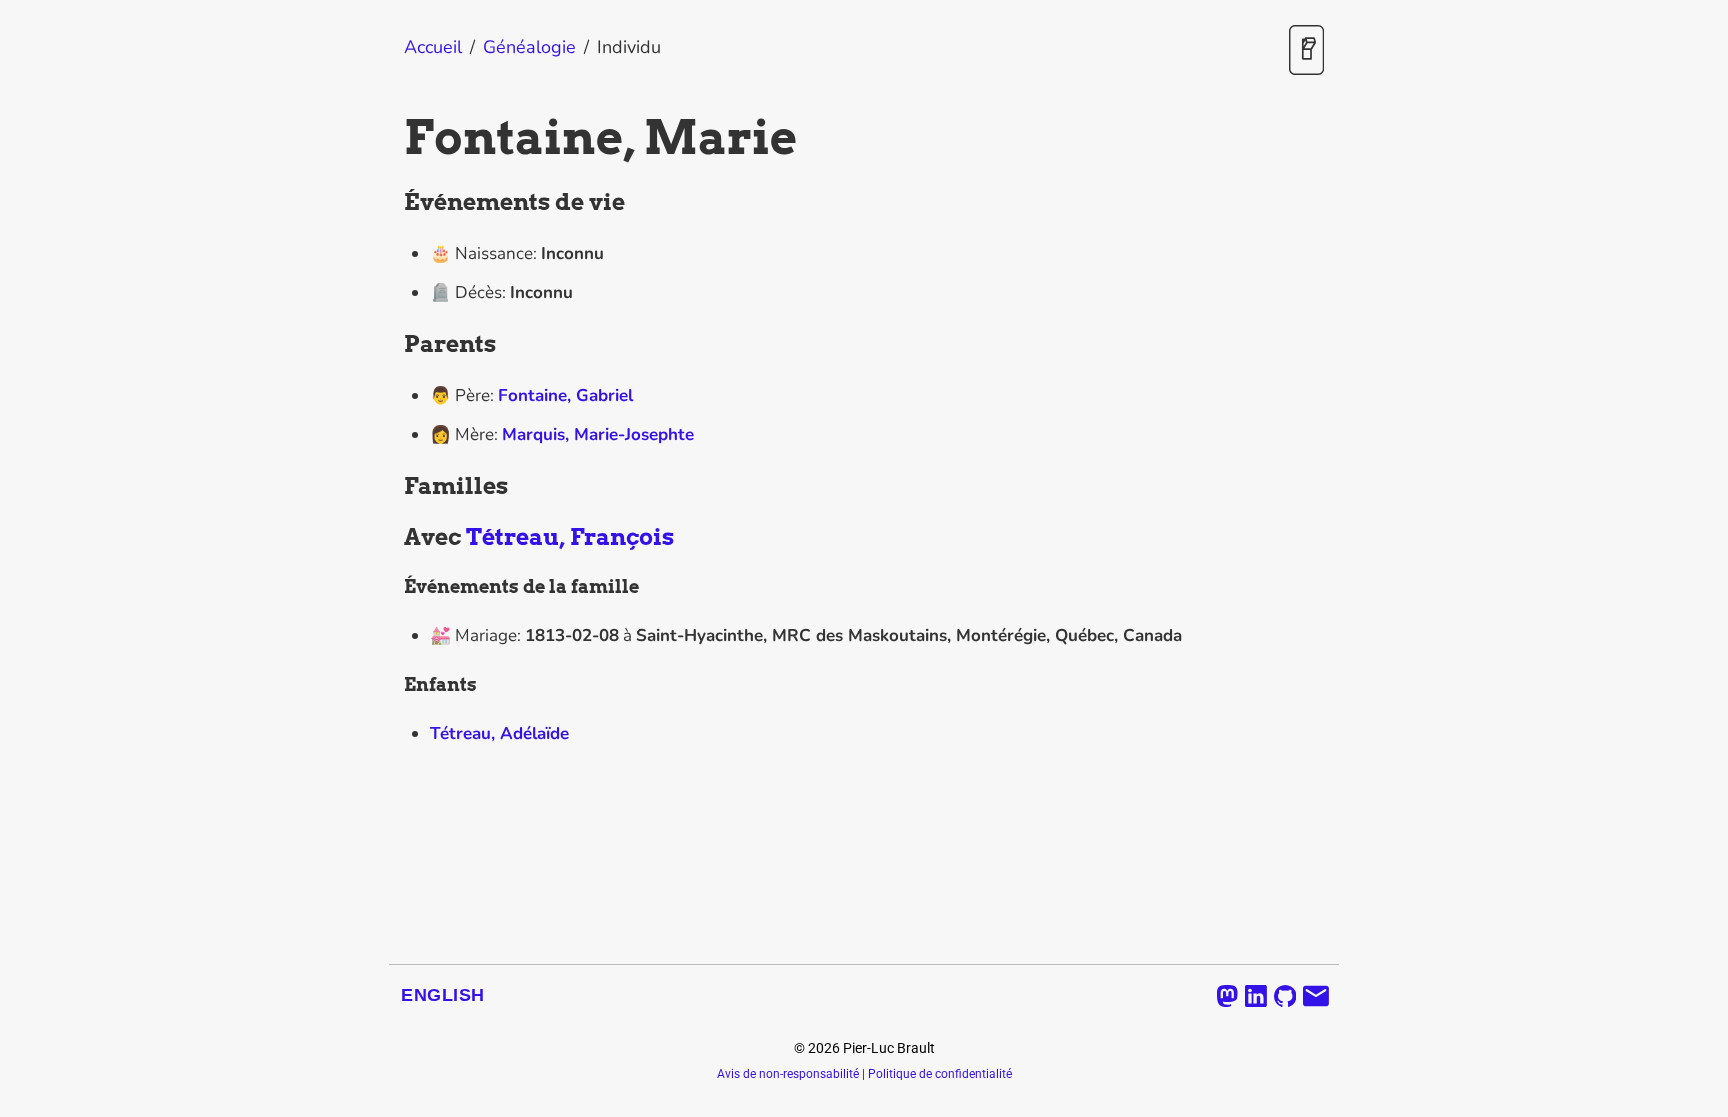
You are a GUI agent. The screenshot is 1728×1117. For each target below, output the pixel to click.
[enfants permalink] (394, 685)
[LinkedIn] (1256, 996)
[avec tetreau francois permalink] (394, 538)
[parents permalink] (394, 345)
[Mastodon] (1227, 996)
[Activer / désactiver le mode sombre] (1306, 51)
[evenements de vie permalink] (394, 203)
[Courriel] (1316, 996)
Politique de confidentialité (940, 1074)
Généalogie (529, 47)
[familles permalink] (394, 487)
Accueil (433, 47)
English (443, 995)
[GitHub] (1285, 996)
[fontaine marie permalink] (394, 137)
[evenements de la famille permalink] (394, 587)
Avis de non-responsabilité (788, 1074)
